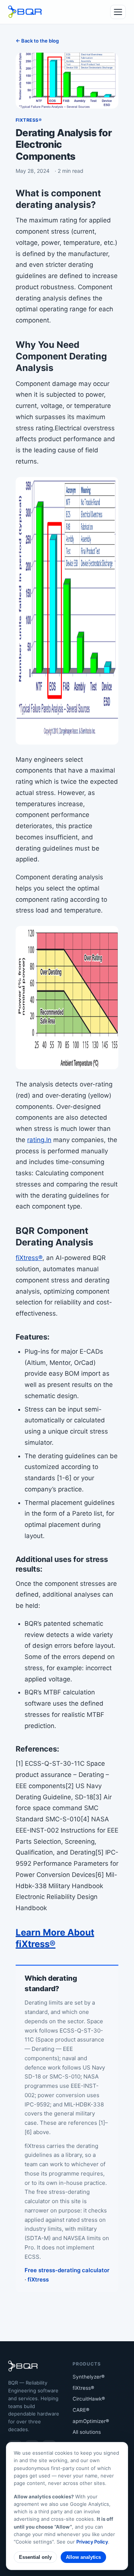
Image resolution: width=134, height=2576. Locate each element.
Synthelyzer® (89, 2377)
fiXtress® (83, 2388)
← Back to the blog (37, 41)
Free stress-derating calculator (67, 2270)
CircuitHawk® (89, 2399)
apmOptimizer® (91, 2421)
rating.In (39, 1140)
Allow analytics (83, 2557)
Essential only (35, 2557)
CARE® (81, 2410)
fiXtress (38, 2279)
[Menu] (118, 12)
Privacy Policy (92, 2542)
